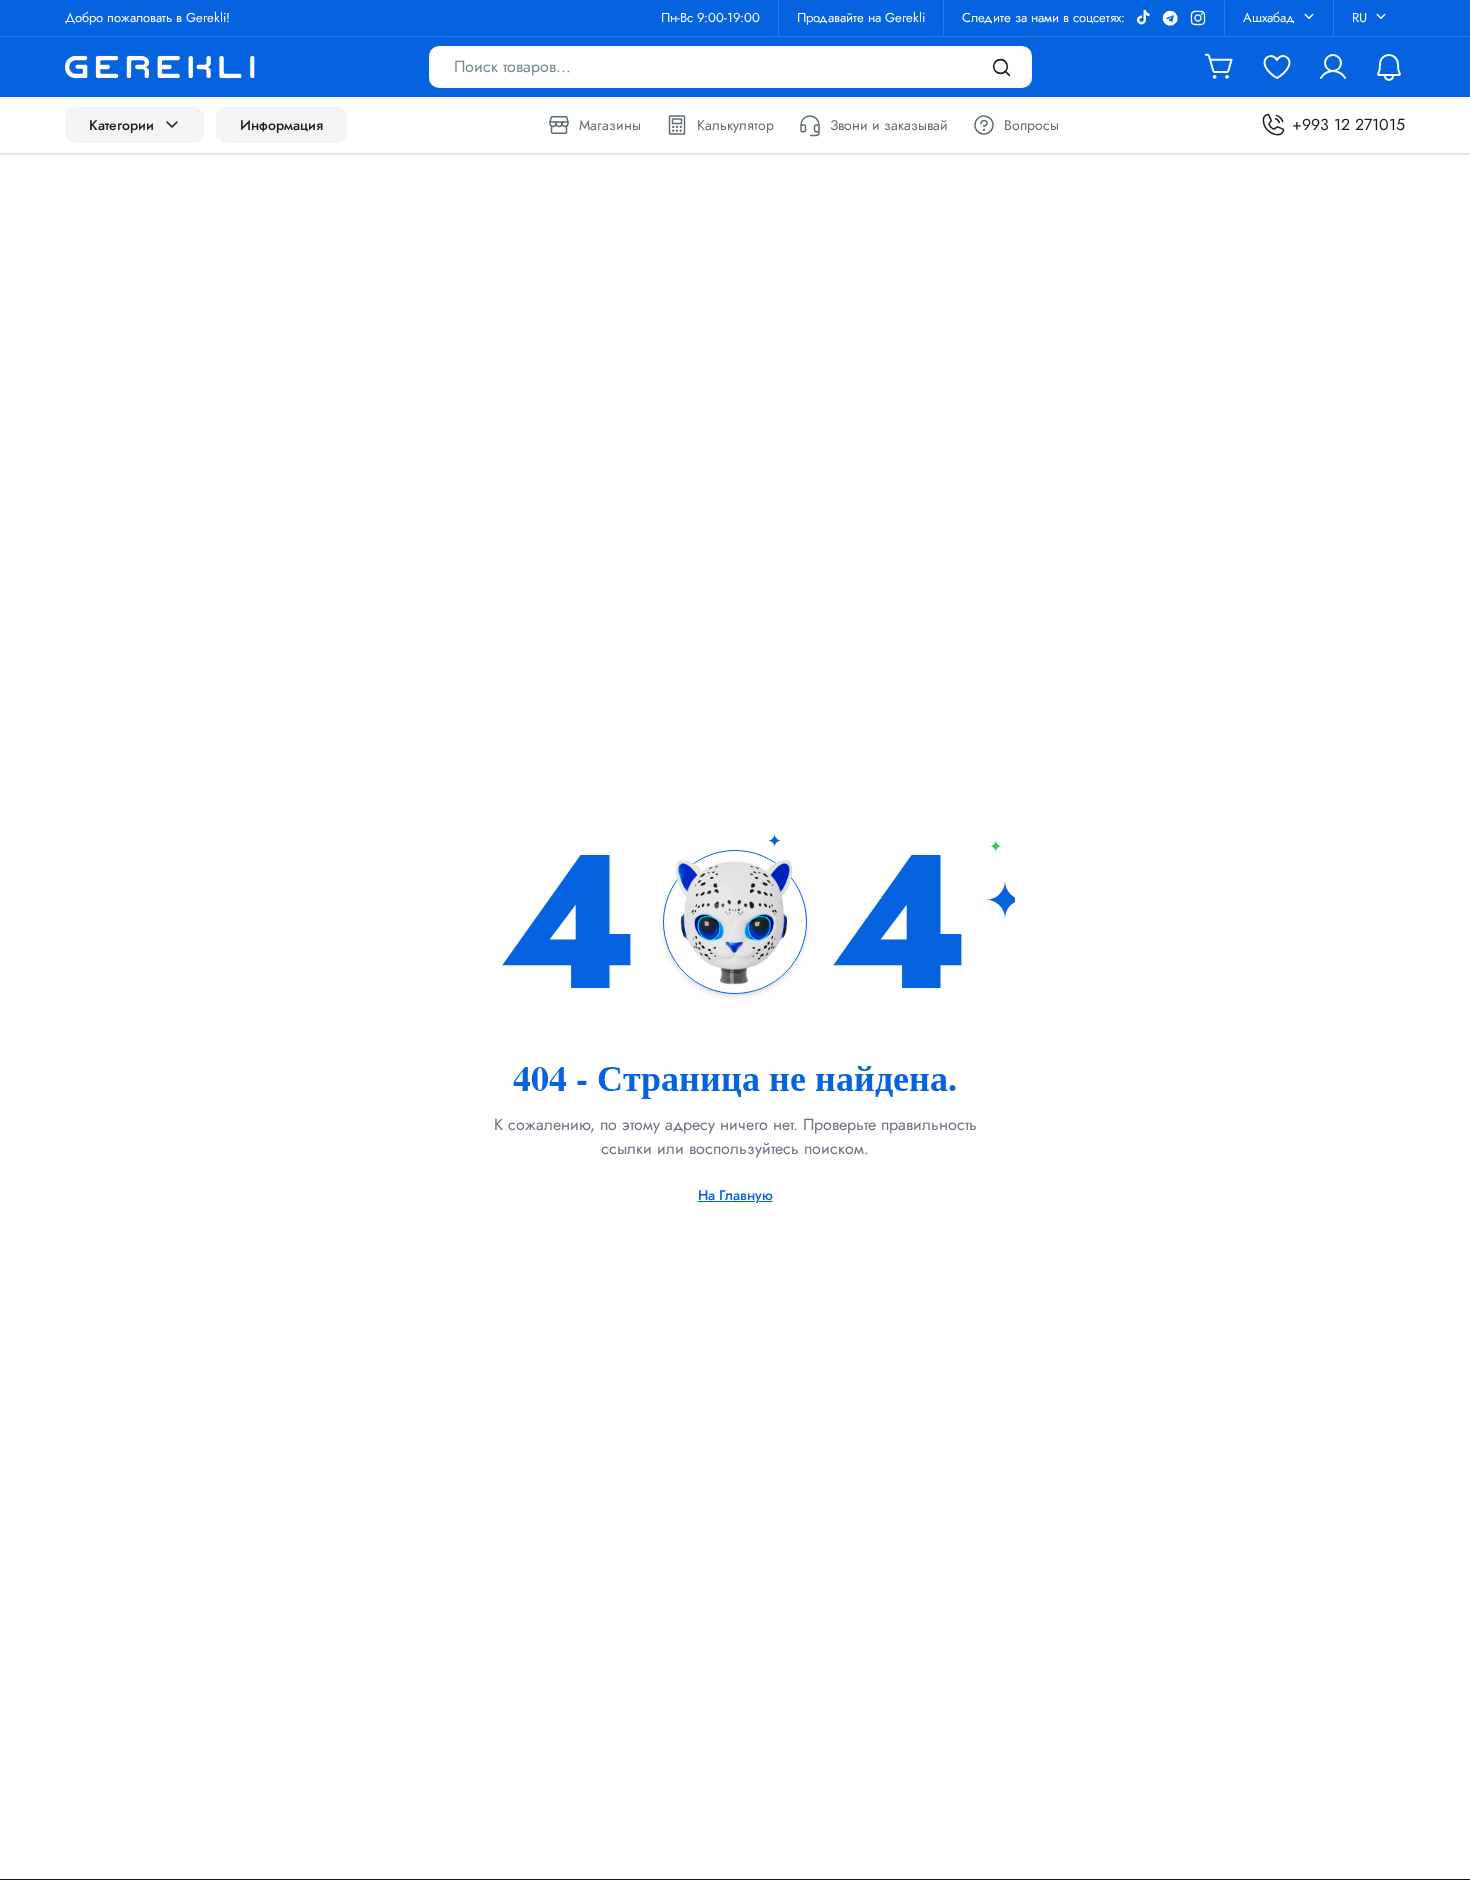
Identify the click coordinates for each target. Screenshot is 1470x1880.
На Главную (735, 1195)
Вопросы (1031, 125)
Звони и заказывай (889, 125)
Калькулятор (735, 125)
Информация (281, 125)
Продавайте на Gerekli (861, 17)
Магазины (610, 125)
